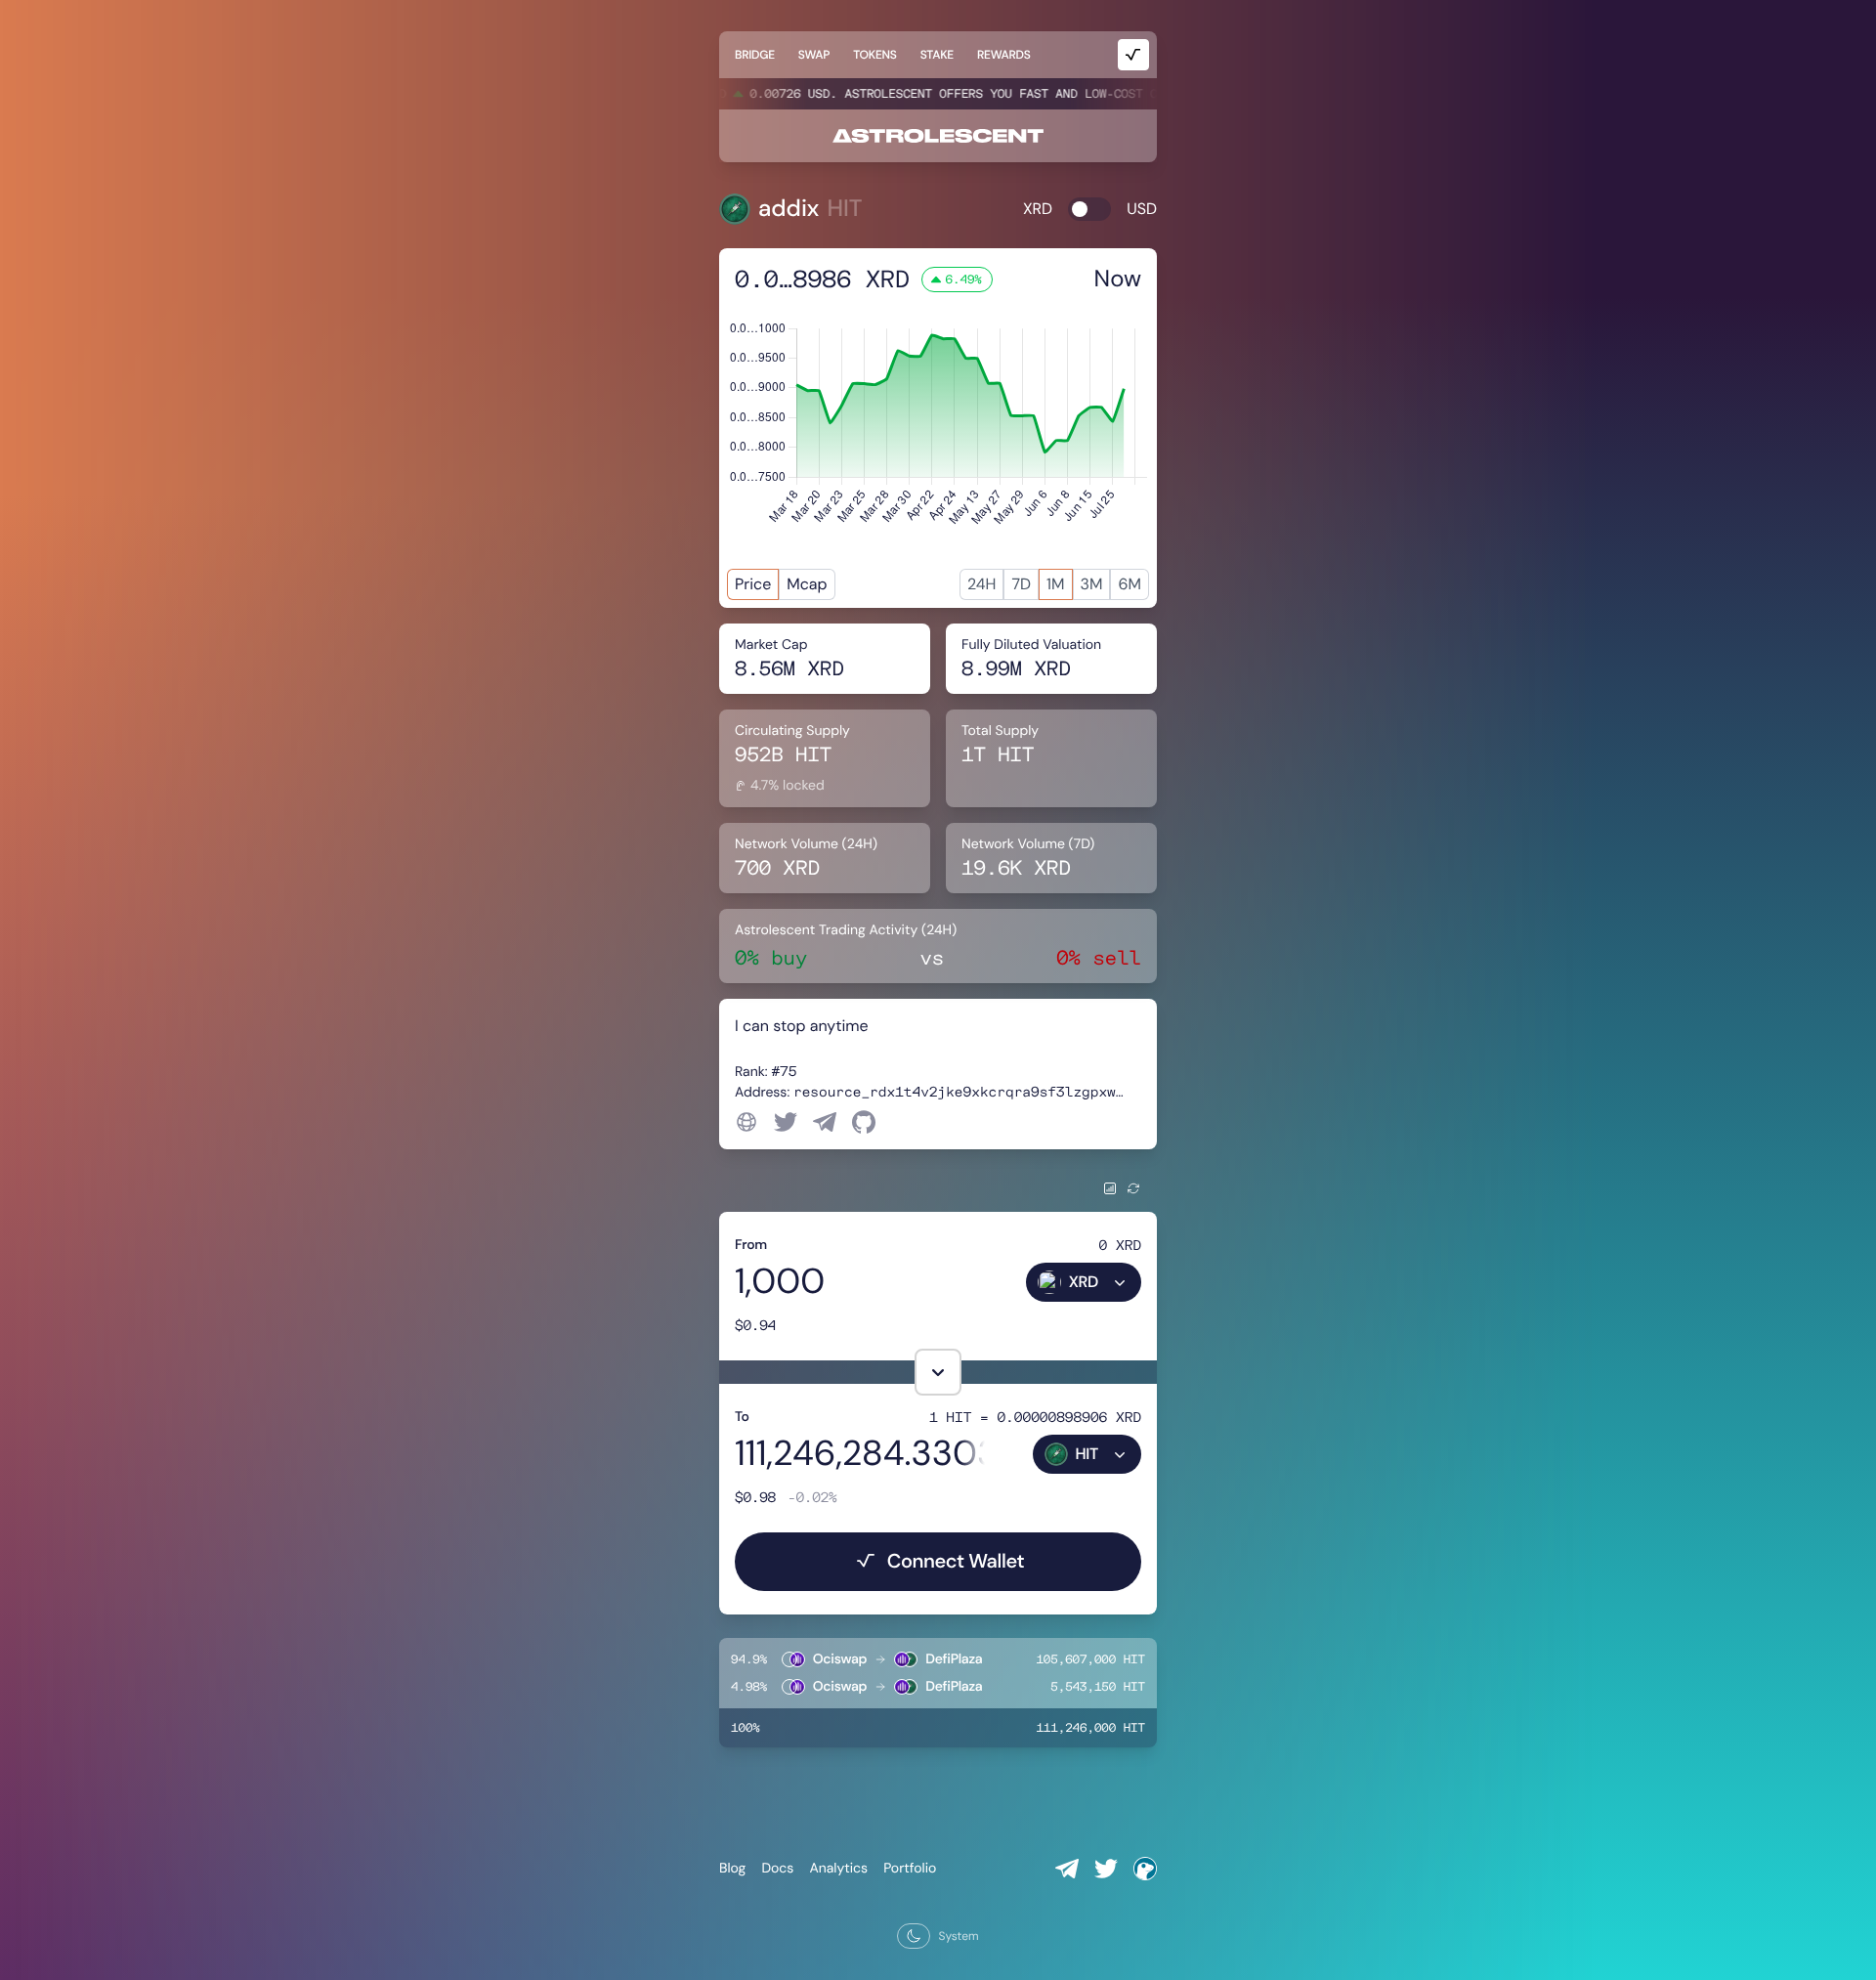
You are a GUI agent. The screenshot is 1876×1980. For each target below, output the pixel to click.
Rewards (1004, 55)
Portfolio (910, 1869)
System (958, 1936)
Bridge (755, 55)
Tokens (874, 55)
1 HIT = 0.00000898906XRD (1035, 1417)
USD (1142, 209)
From (751, 1245)
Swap (814, 55)
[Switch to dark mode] (914, 1936)
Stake (937, 55)
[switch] (1089, 209)
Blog (732, 1869)
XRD (1038, 209)
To (742, 1417)
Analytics (838, 1869)
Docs (777, 1869)
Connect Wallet (956, 1562)
